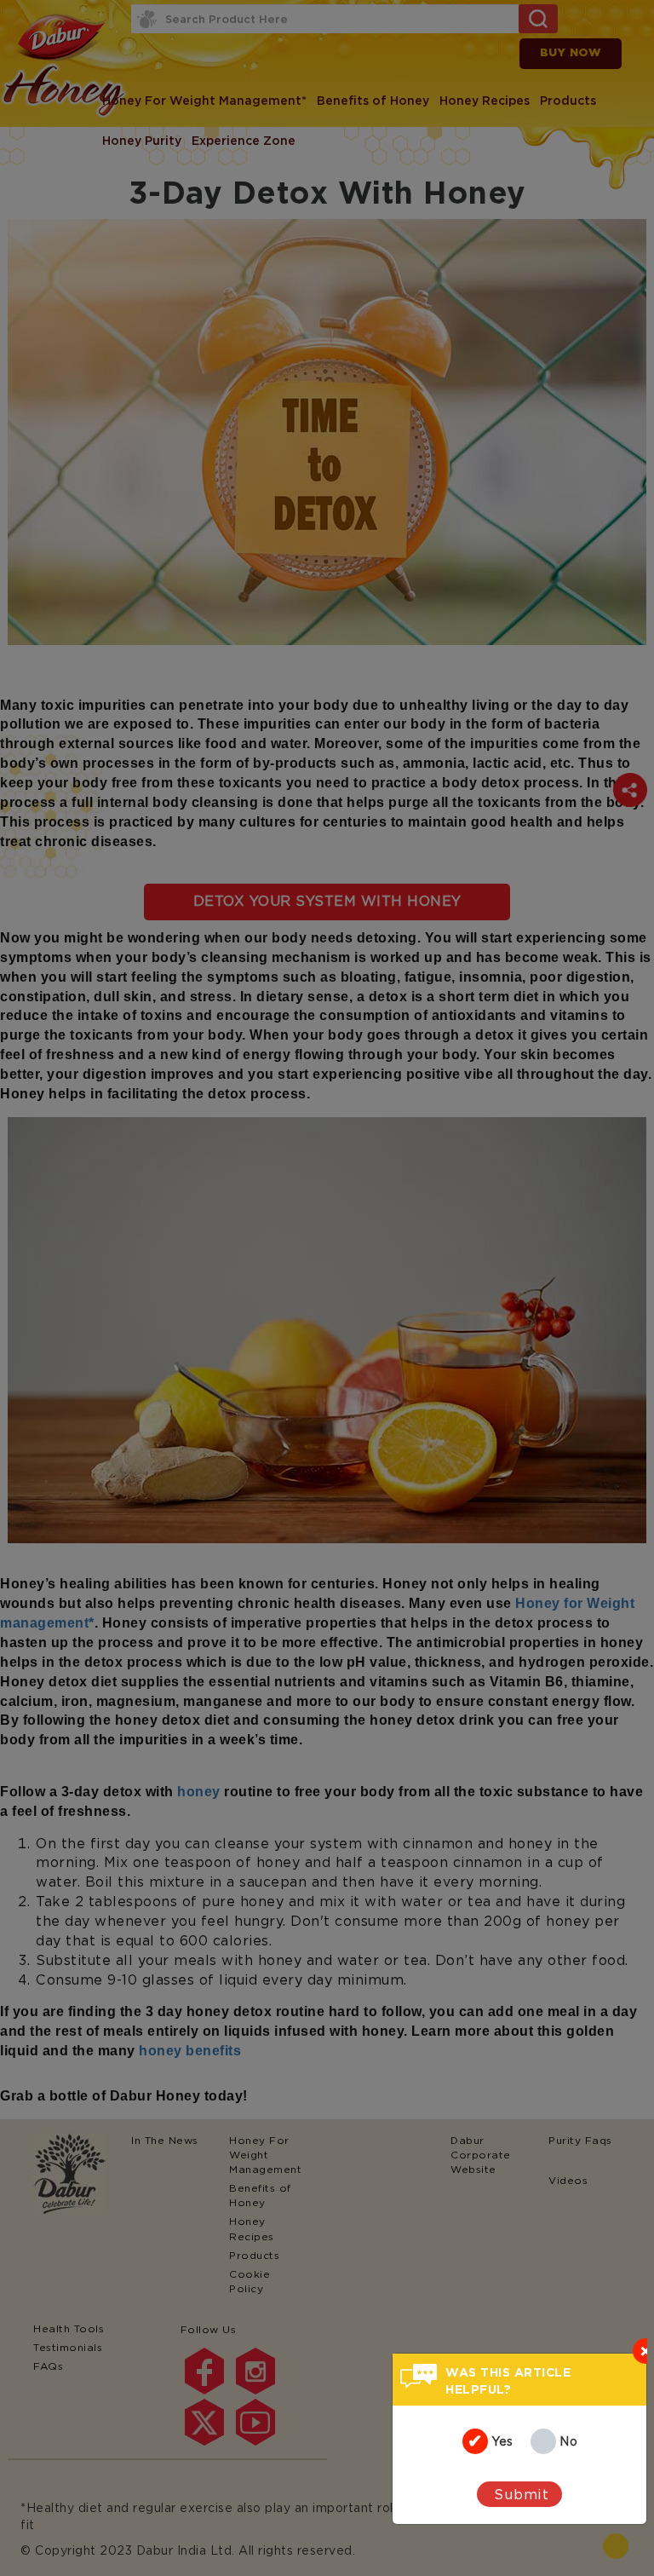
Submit (521, 2494)
